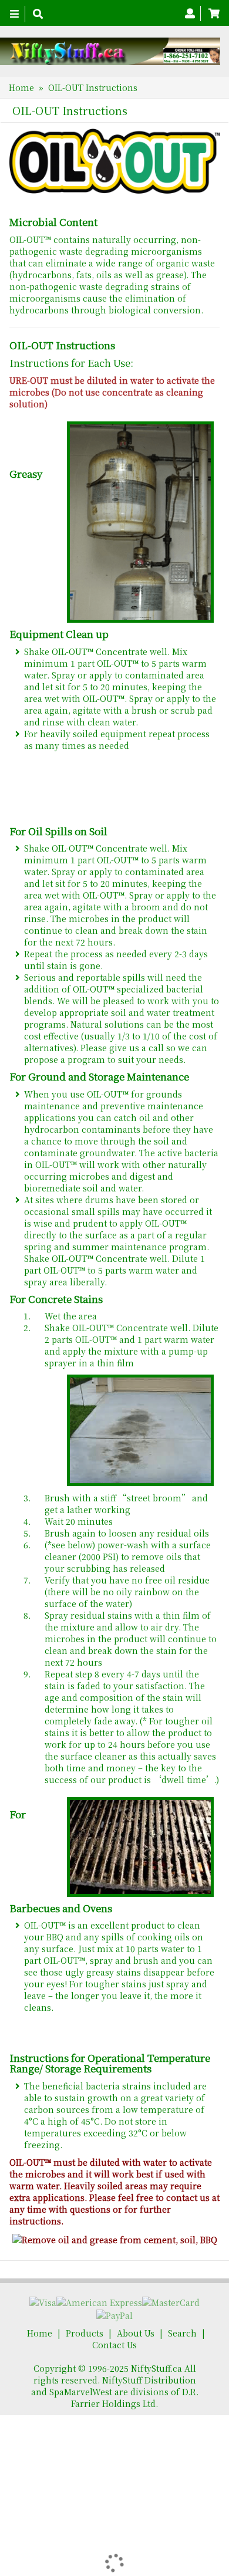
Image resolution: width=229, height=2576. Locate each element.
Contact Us (114, 2345)
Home (21, 87)
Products (85, 2333)
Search (182, 2333)
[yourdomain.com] (110, 51)
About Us (136, 2333)
